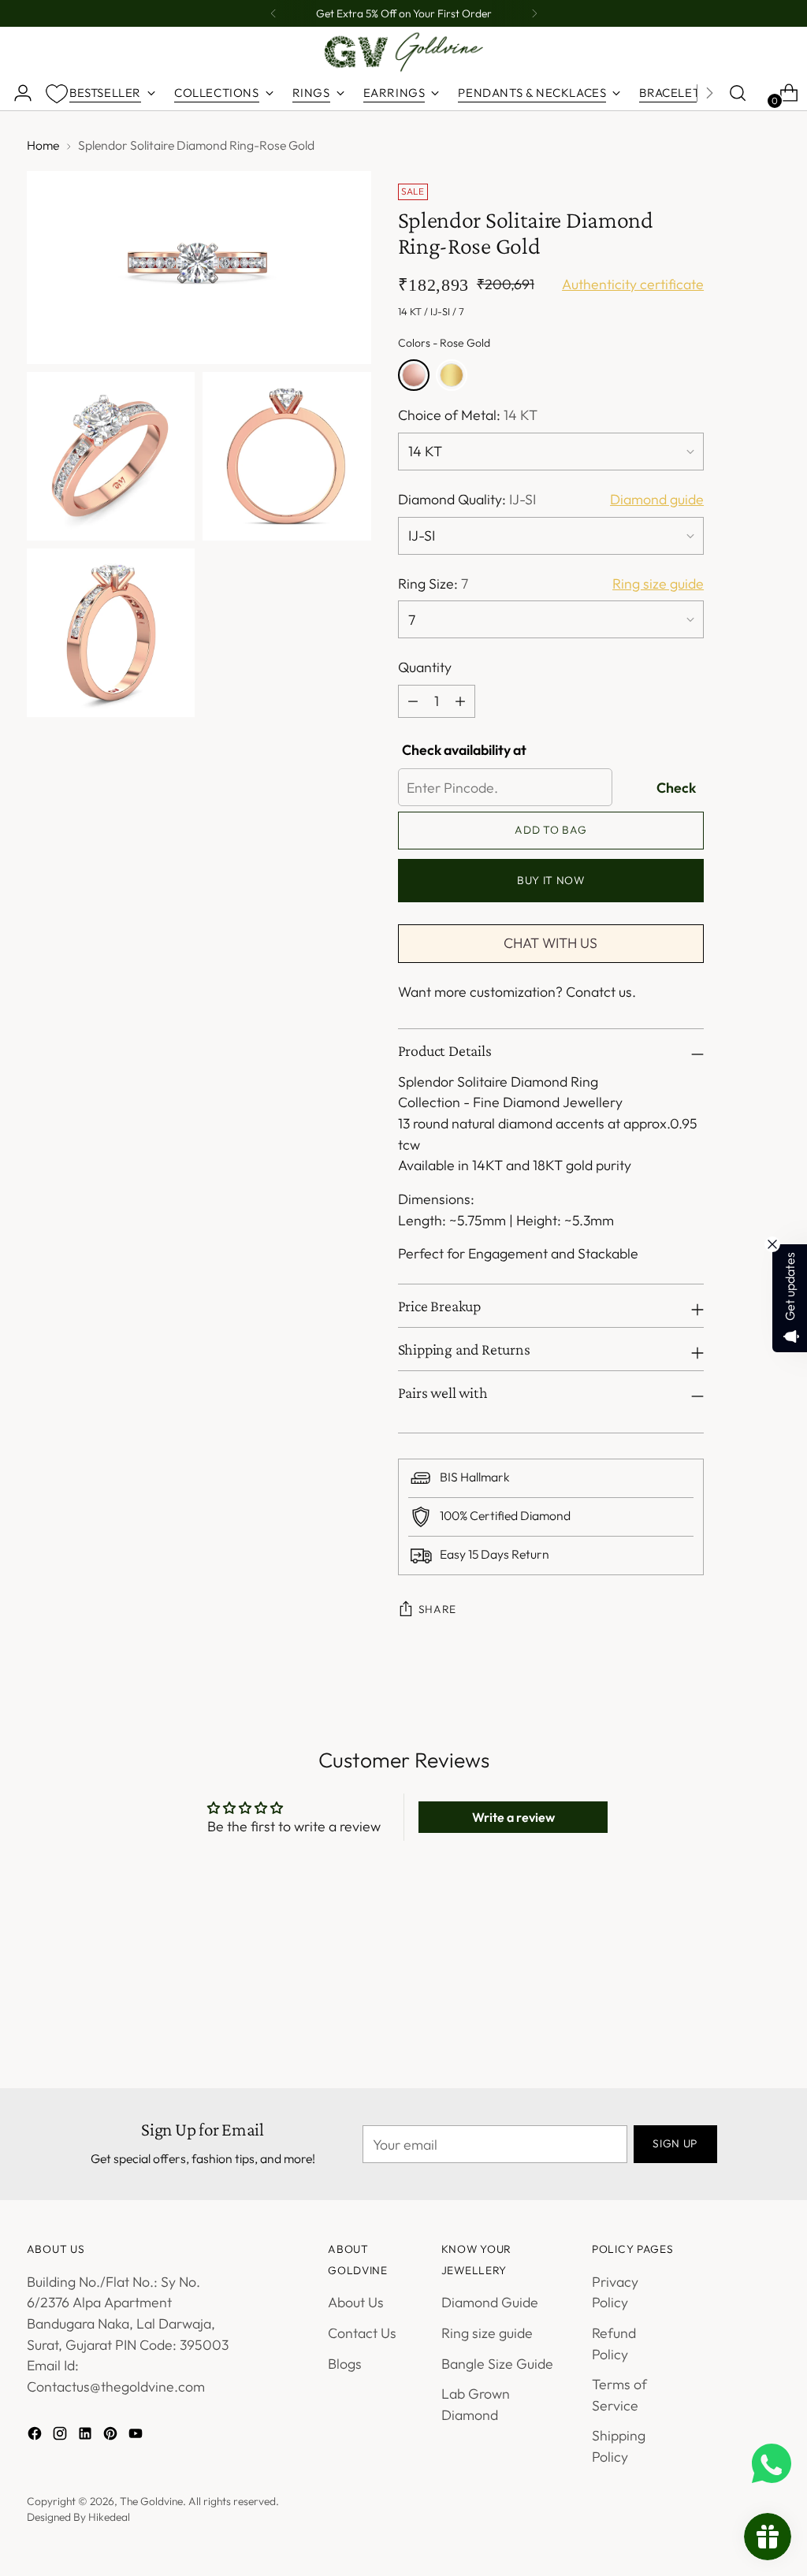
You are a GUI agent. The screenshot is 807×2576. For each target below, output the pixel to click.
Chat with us (550, 943)
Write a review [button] (513, 1817)
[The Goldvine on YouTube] (137, 2437)
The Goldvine (151, 2501)
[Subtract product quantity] (460, 701)
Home (43, 145)
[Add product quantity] (413, 701)
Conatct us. (601, 992)
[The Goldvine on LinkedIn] (87, 2437)
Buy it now (551, 880)
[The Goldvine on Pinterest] (112, 2437)
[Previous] (273, 13)
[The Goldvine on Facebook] (36, 2437)
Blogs (345, 2364)
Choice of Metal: (468, 415)
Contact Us (362, 2333)
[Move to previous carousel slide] (731, 1972)
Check (676, 788)
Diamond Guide (490, 2302)
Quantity (425, 667)
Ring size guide (487, 2333)
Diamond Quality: (467, 499)
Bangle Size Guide (497, 2364)
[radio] (414, 375)
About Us (356, 2302)
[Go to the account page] (17, 93)
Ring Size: (433, 584)
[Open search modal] (738, 93)
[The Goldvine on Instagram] (61, 2437)
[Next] (534, 13)
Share (437, 1609)
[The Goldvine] (403, 52)
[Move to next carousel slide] (767, 1971)
